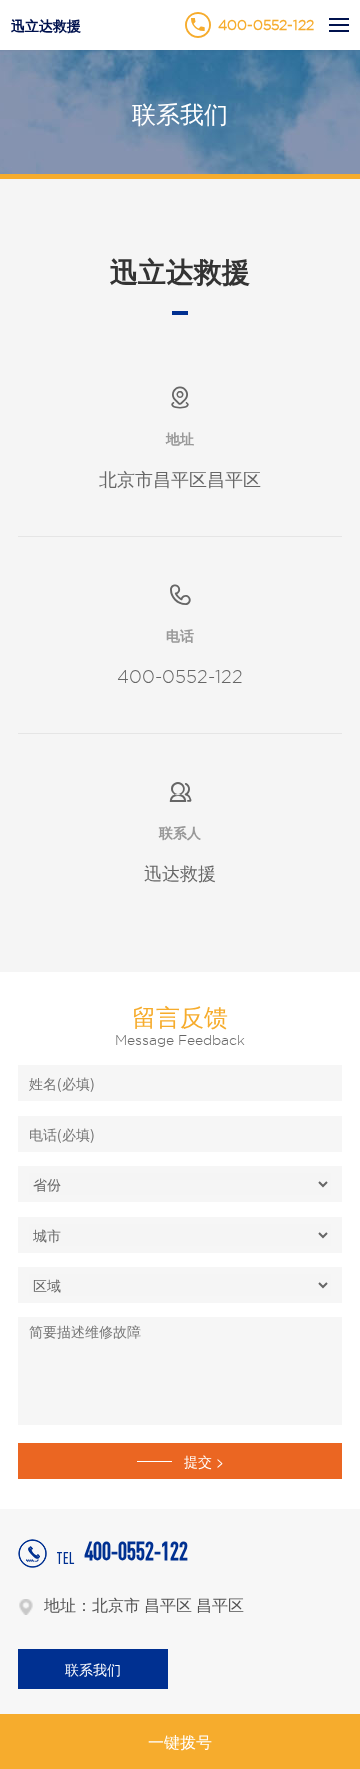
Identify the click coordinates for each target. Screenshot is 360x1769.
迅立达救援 (46, 25)
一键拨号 (180, 1741)
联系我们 (93, 1669)
